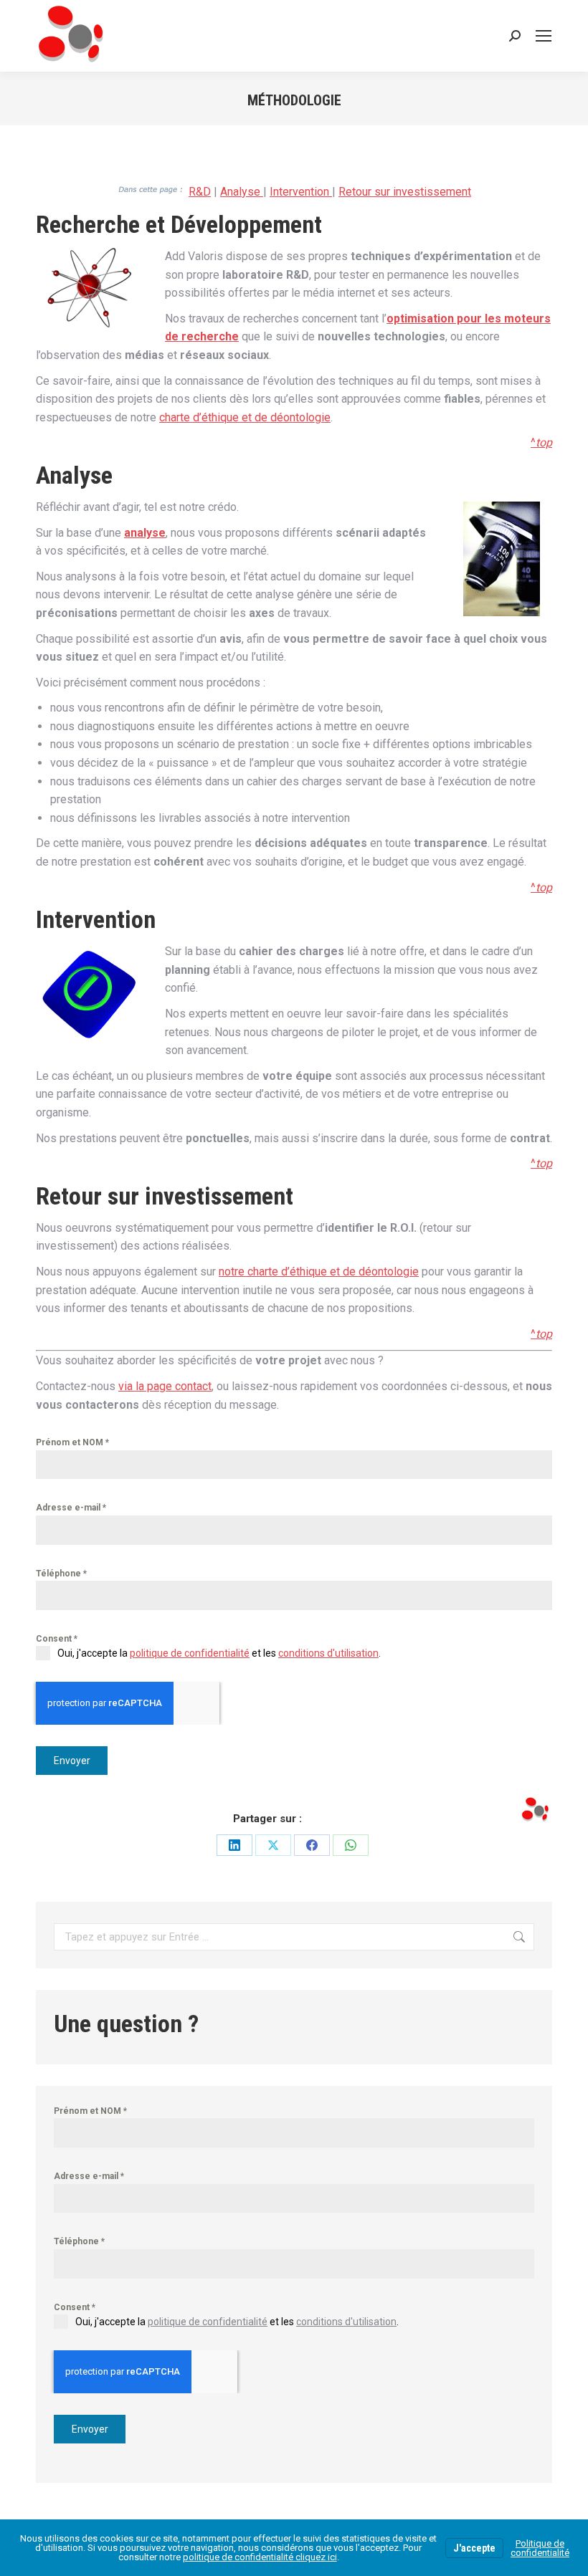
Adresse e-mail (71, 1508)
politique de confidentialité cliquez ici (260, 2557)
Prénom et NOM (72, 1442)
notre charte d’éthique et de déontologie (319, 1272)
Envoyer (72, 1761)
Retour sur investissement (405, 192)
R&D (200, 192)
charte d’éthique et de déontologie (245, 417)
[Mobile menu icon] (544, 36)
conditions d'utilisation (328, 1653)
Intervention (301, 192)
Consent (57, 1639)
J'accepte (474, 2548)
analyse (145, 533)
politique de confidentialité (190, 1653)
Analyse (242, 192)
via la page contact (165, 1386)
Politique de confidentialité (540, 2548)
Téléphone (61, 1574)
